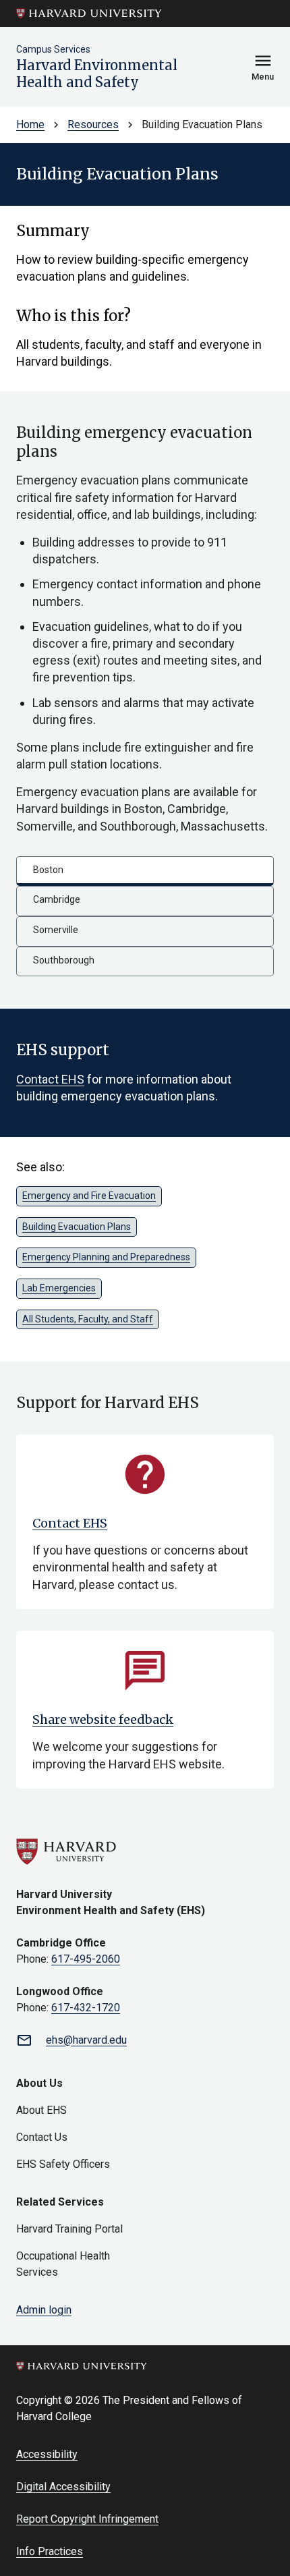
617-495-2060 (86, 1959)
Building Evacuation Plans (77, 1227)
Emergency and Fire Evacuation (89, 1196)
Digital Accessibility (63, 2487)
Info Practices (50, 2551)
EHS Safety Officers (63, 2164)
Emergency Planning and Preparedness (106, 1257)
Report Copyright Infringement (87, 2519)
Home (30, 124)
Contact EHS (50, 1079)
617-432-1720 (86, 2008)
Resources (93, 124)
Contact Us (42, 2137)
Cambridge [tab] (57, 899)
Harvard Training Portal (69, 2229)
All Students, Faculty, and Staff (88, 1319)
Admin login (44, 2310)
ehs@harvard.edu (86, 2040)
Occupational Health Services (63, 2264)
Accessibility (47, 2454)
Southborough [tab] (64, 960)
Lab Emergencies (59, 1288)
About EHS (41, 2110)
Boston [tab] (48, 870)
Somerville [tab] (56, 930)
